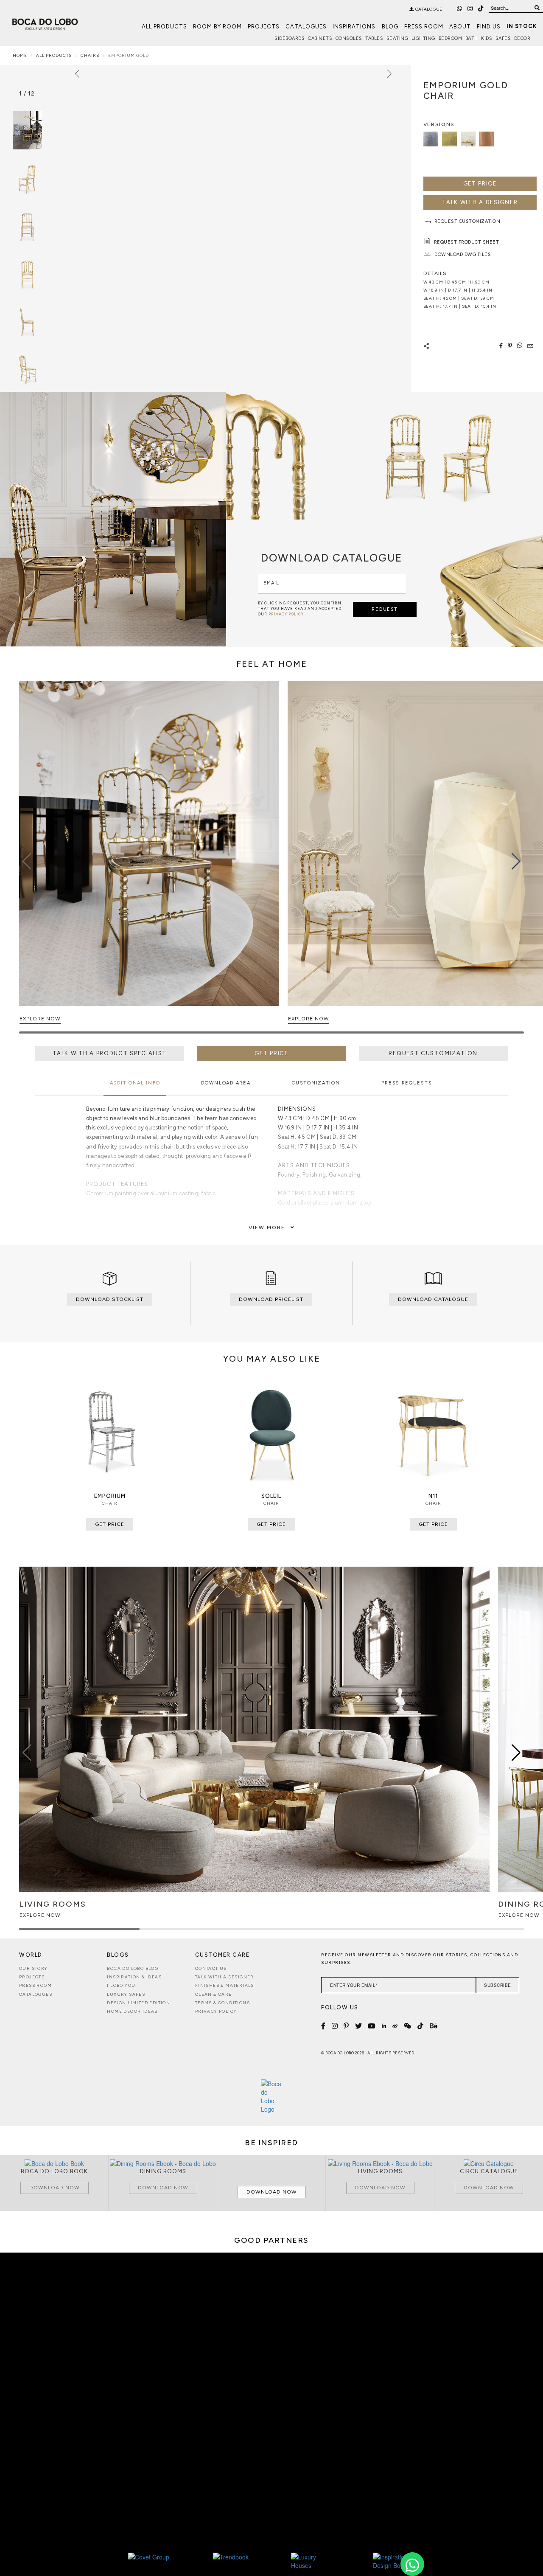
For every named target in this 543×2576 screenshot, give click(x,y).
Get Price (480, 184)
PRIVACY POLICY (286, 614)
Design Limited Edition (139, 2003)
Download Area (226, 1083)
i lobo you (121, 1985)
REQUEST (385, 609)
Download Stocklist (110, 1299)
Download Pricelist (271, 1299)
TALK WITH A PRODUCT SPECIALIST (110, 1053)
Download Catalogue (433, 1299)
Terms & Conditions (223, 2003)
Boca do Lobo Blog (133, 1968)
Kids (487, 38)
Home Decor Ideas (132, 2011)
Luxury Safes (126, 1994)
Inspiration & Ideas (134, 1977)
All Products (164, 27)
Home (20, 55)
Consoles (349, 38)
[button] (516, 861)
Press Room (424, 27)
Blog (390, 27)
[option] (27, 178)
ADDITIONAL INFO (135, 1083)
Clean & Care (214, 1994)
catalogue (428, 9)
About (460, 27)
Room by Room (217, 27)
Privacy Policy (216, 2011)
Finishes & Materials (225, 1985)
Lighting (423, 38)
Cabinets (320, 38)
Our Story (34, 1968)
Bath (472, 38)
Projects (264, 27)
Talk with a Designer (225, 1977)
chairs (90, 55)
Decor (522, 38)
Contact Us (211, 1968)
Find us (489, 27)
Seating (397, 38)
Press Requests (407, 1083)
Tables (374, 38)
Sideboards (290, 38)
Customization (316, 1083)
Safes (503, 38)
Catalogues (306, 27)
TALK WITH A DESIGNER (480, 202)
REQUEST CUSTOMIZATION (433, 1053)
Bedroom (451, 38)
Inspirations (354, 27)
